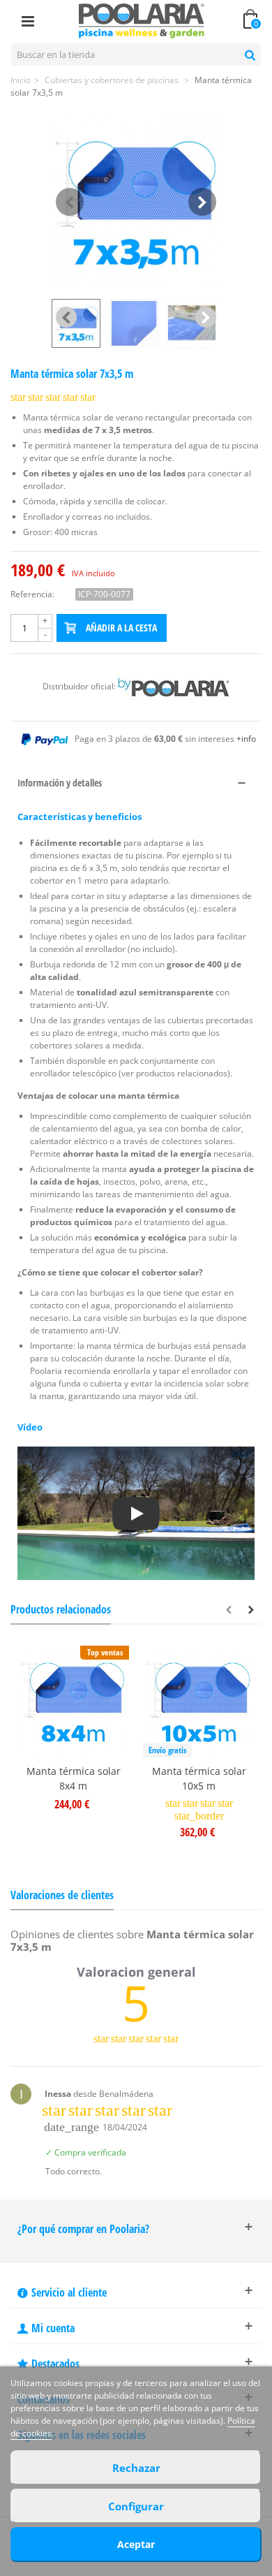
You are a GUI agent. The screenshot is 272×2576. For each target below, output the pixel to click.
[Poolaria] (142, 20)
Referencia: (32, 594)
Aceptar (136, 2544)
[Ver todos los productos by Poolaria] (174, 686)
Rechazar (136, 2468)
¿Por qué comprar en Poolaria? (83, 2229)
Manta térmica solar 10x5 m (199, 1778)
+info (246, 739)
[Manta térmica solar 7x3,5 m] (136, 202)
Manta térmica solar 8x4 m (74, 1778)
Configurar (136, 2506)
